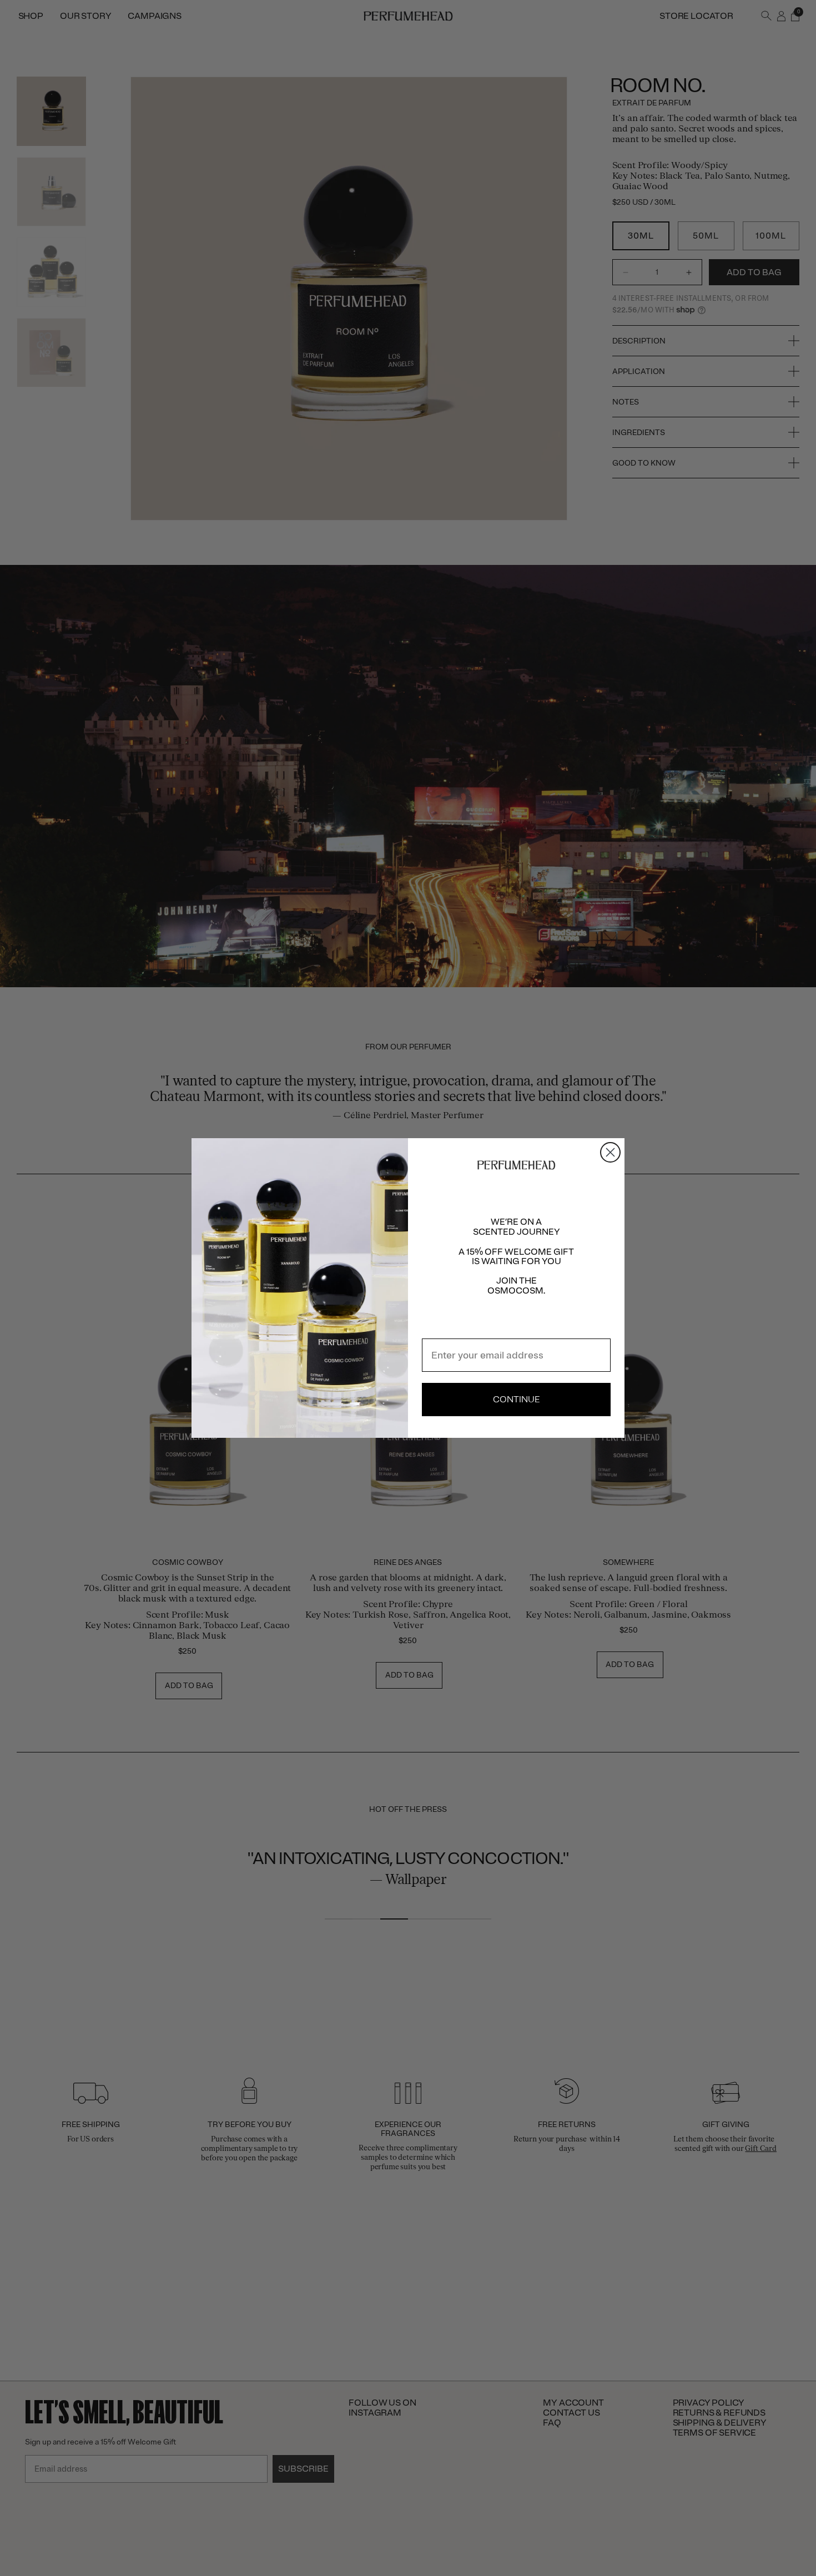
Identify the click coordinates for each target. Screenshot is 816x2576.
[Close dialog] (610, 1152)
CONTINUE (517, 1400)
